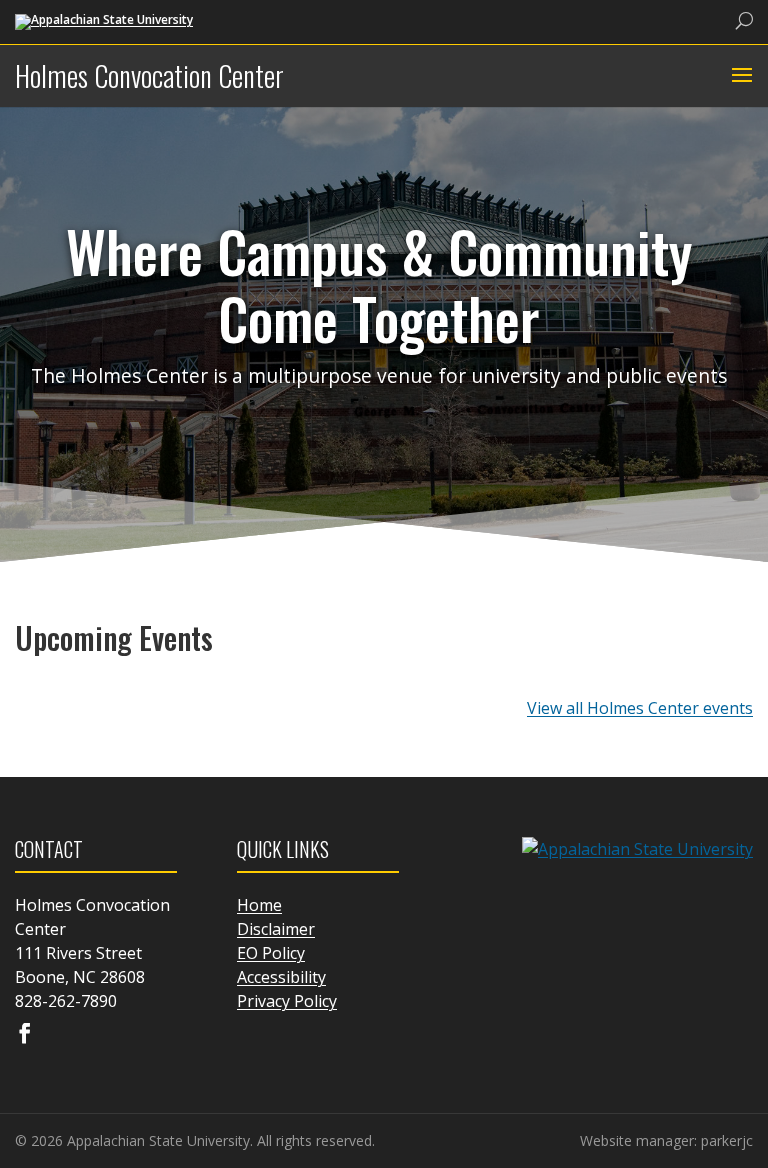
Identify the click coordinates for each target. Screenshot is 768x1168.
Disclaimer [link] (276, 929)
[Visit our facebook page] (25, 1035)
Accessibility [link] (281, 977)
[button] (739, 76)
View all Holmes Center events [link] (640, 708)
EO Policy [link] (271, 953)
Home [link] (259, 905)
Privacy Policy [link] (287, 1001)
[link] (104, 20)
